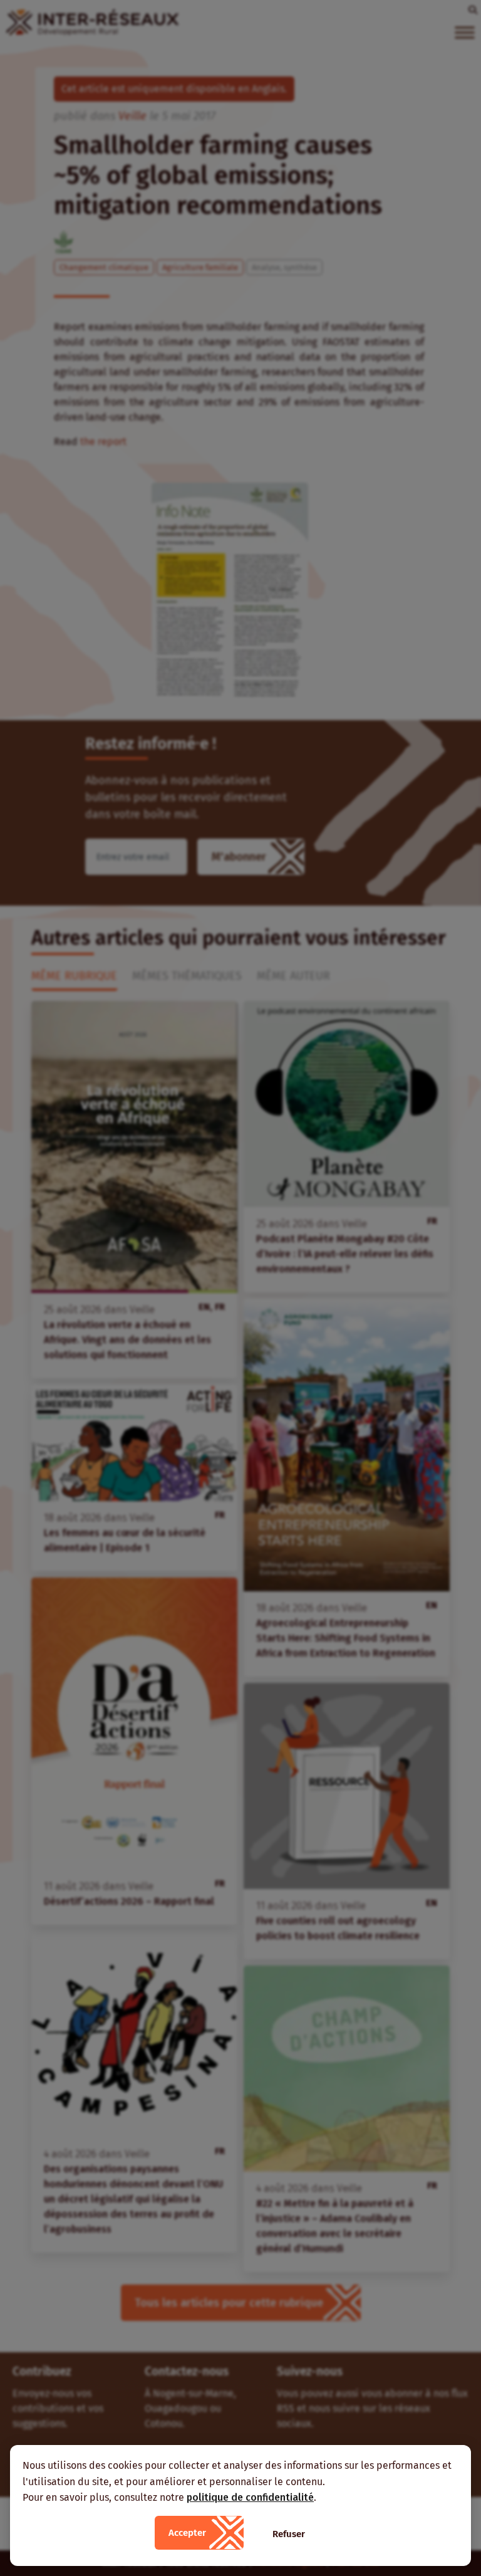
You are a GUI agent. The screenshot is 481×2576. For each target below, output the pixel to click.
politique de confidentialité (250, 2497)
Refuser (289, 2534)
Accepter (187, 2533)
